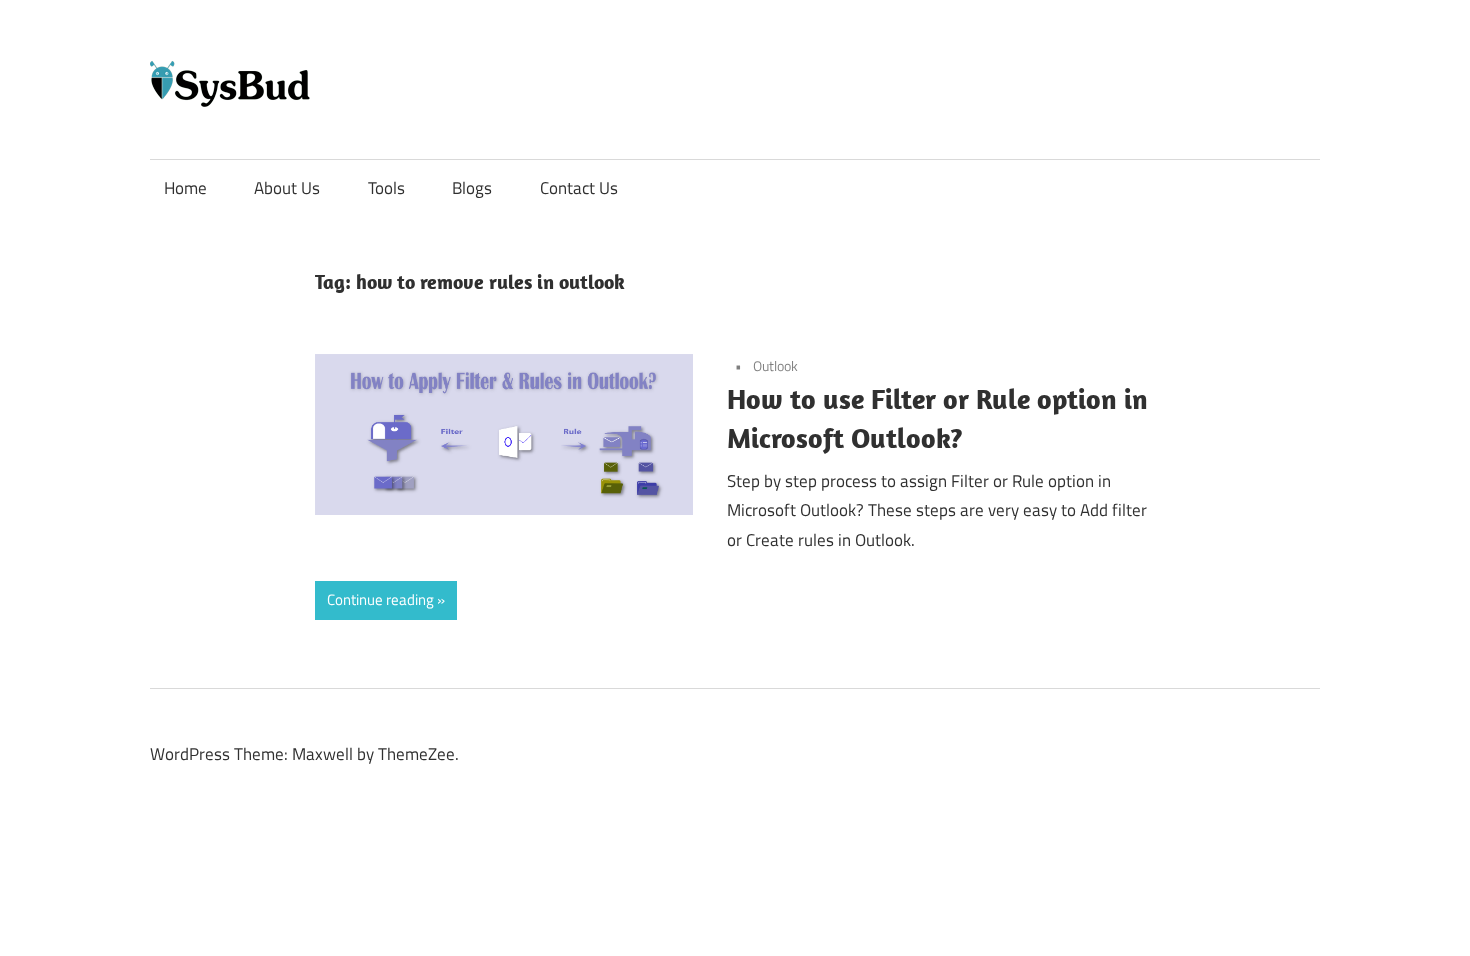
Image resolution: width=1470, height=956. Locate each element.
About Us (287, 188)
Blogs (472, 188)
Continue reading (380, 599)
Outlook (775, 365)
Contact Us (579, 188)
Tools (386, 188)
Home (185, 188)
